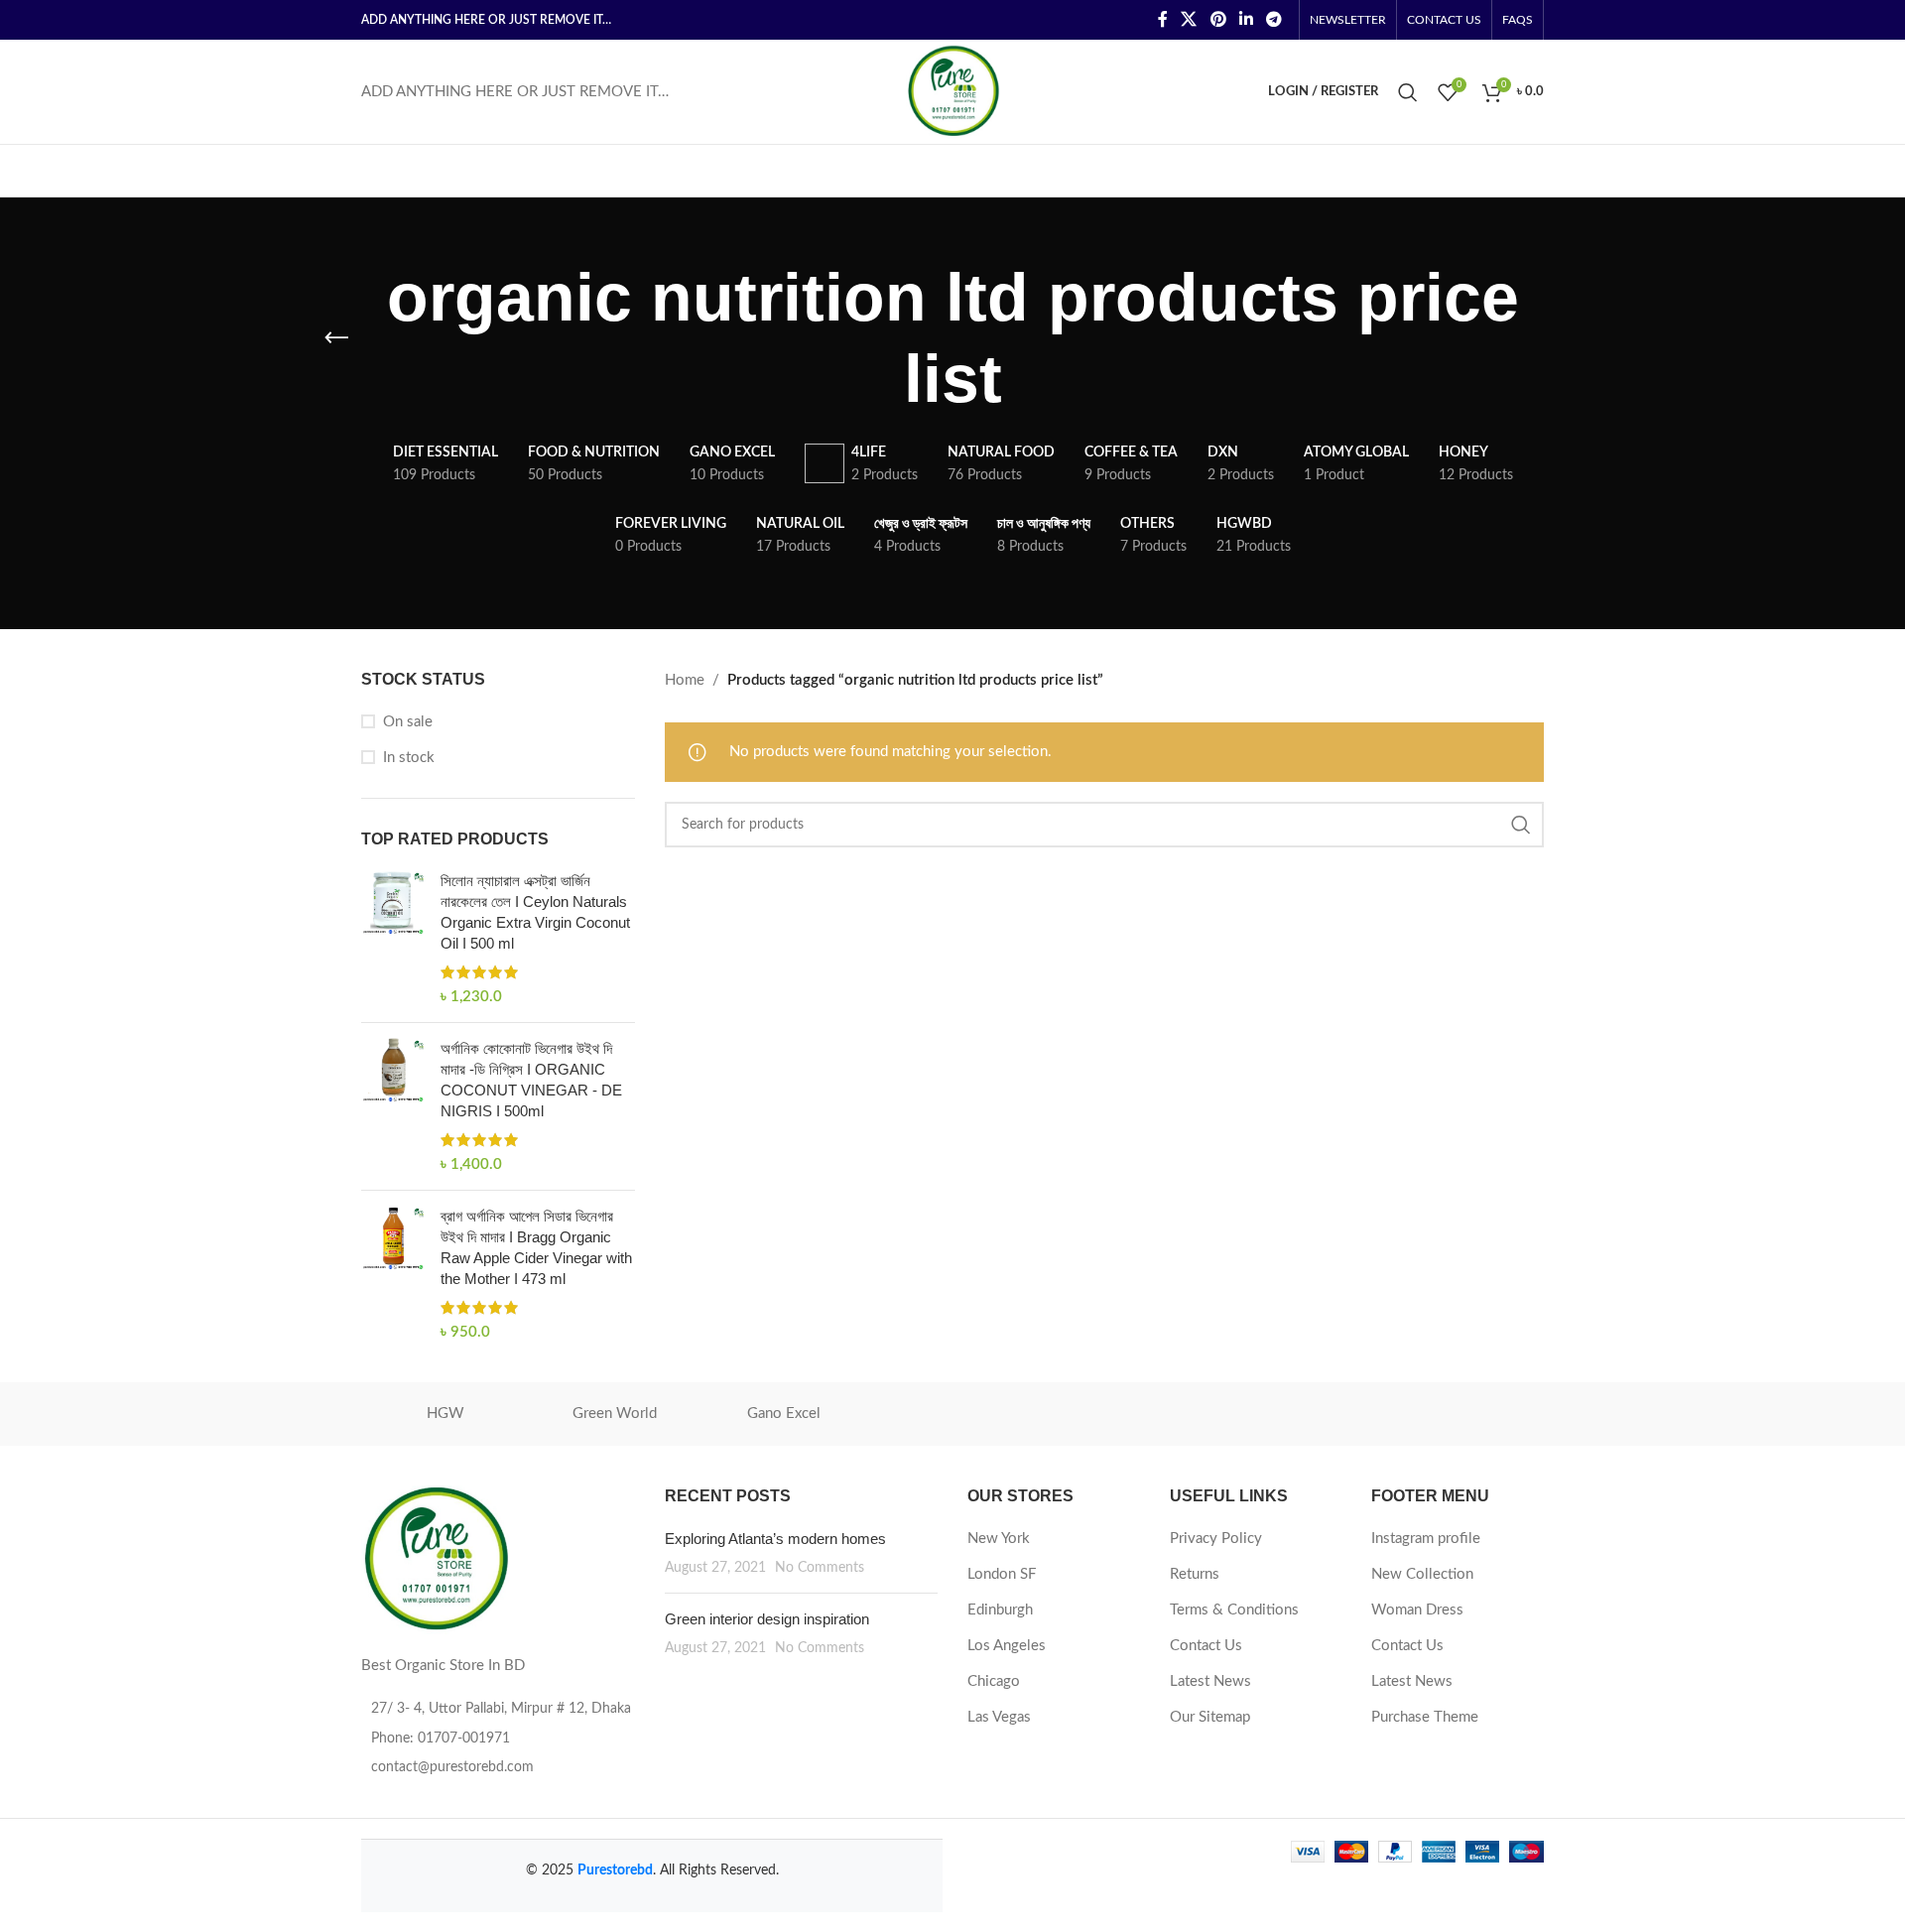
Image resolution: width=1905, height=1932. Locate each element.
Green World (615, 1414)
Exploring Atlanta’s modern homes (775, 1539)
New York (999, 1539)
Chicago (994, 1681)
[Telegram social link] (1274, 19)
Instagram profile (1426, 1539)
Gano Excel (784, 1414)
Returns (1195, 1574)
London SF (1002, 1574)
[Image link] (436, 1559)
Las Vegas (999, 1717)
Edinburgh (1000, 1610)
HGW (445, 1414)
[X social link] (1189, 19)
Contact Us (1206, 1646)
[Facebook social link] (1162, 19)
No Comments (820, 1568)
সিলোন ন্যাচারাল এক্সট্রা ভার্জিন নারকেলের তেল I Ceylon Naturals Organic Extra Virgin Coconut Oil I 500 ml (535, 912)
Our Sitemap (1210, 1717)
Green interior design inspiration (767, 1619)
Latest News (1210, 1681)
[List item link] (498, 1739)
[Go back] (336, 338)
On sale (408, 722)
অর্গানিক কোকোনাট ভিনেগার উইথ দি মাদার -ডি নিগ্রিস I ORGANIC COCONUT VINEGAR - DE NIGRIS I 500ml (531, 1080)
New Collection (1422, 1574)
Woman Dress (1417, 1610)
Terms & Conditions (1234, 1610)
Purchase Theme (1425, 1717)
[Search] (1408, 92)
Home (685, 680)
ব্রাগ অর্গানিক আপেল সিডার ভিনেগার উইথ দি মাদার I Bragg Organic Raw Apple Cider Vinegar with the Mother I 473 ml (536, 1247)
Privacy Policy (1216, 1539)
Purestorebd (615, 1870)
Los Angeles (1007, 1646)
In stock (409, 758)
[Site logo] (953, 91)
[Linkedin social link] (1246, 19)
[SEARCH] (1521, 825)
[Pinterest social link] (1218, 19)
